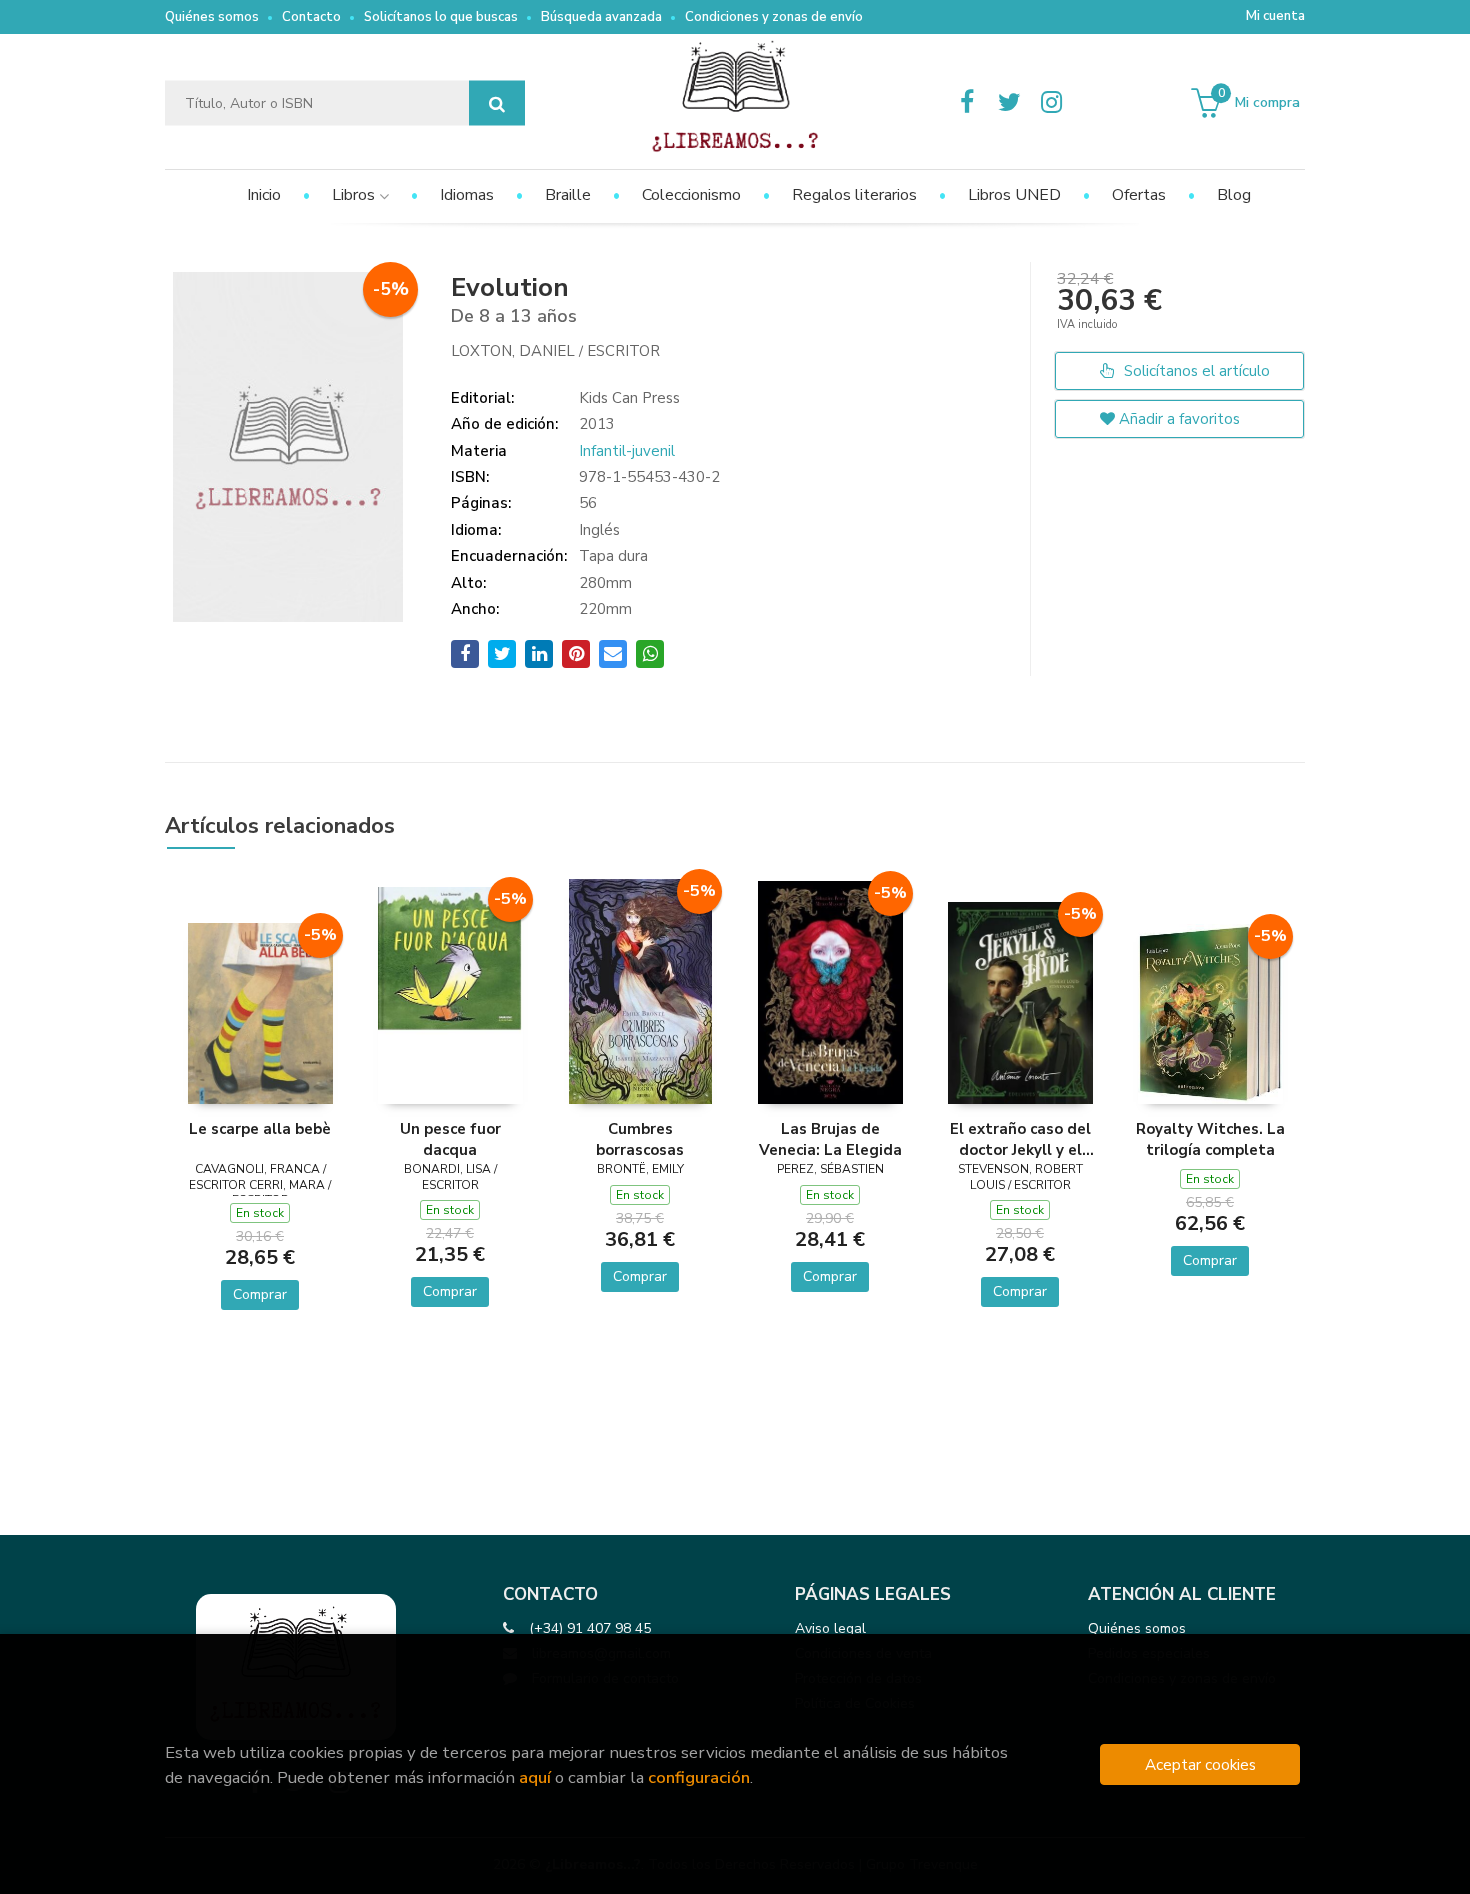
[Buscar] (497, 103)
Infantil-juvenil (627, 451)
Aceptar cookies (1200, 1764)
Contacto (311, 17)
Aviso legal (830, 1628)
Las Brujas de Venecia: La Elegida (830, 1139)
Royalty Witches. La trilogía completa (1210, 1139)
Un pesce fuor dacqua (450, 1139)
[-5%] (260, 1012)
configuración (699, 1777)
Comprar (260, 1294)
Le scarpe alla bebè (260, 1129)
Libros (355, 195)
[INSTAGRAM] (1051, 103)
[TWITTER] (1009, 103)
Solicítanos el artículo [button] (1195, 371)
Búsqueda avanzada (601, 17)
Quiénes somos (212, 17)
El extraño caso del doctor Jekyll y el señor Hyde (1020, 1139)
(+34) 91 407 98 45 (590, 1628)
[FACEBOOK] (967, 103)
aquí (535, 1777)
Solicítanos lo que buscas (441, 17)
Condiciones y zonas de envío (774, 17)
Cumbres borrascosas (640, 1139)
